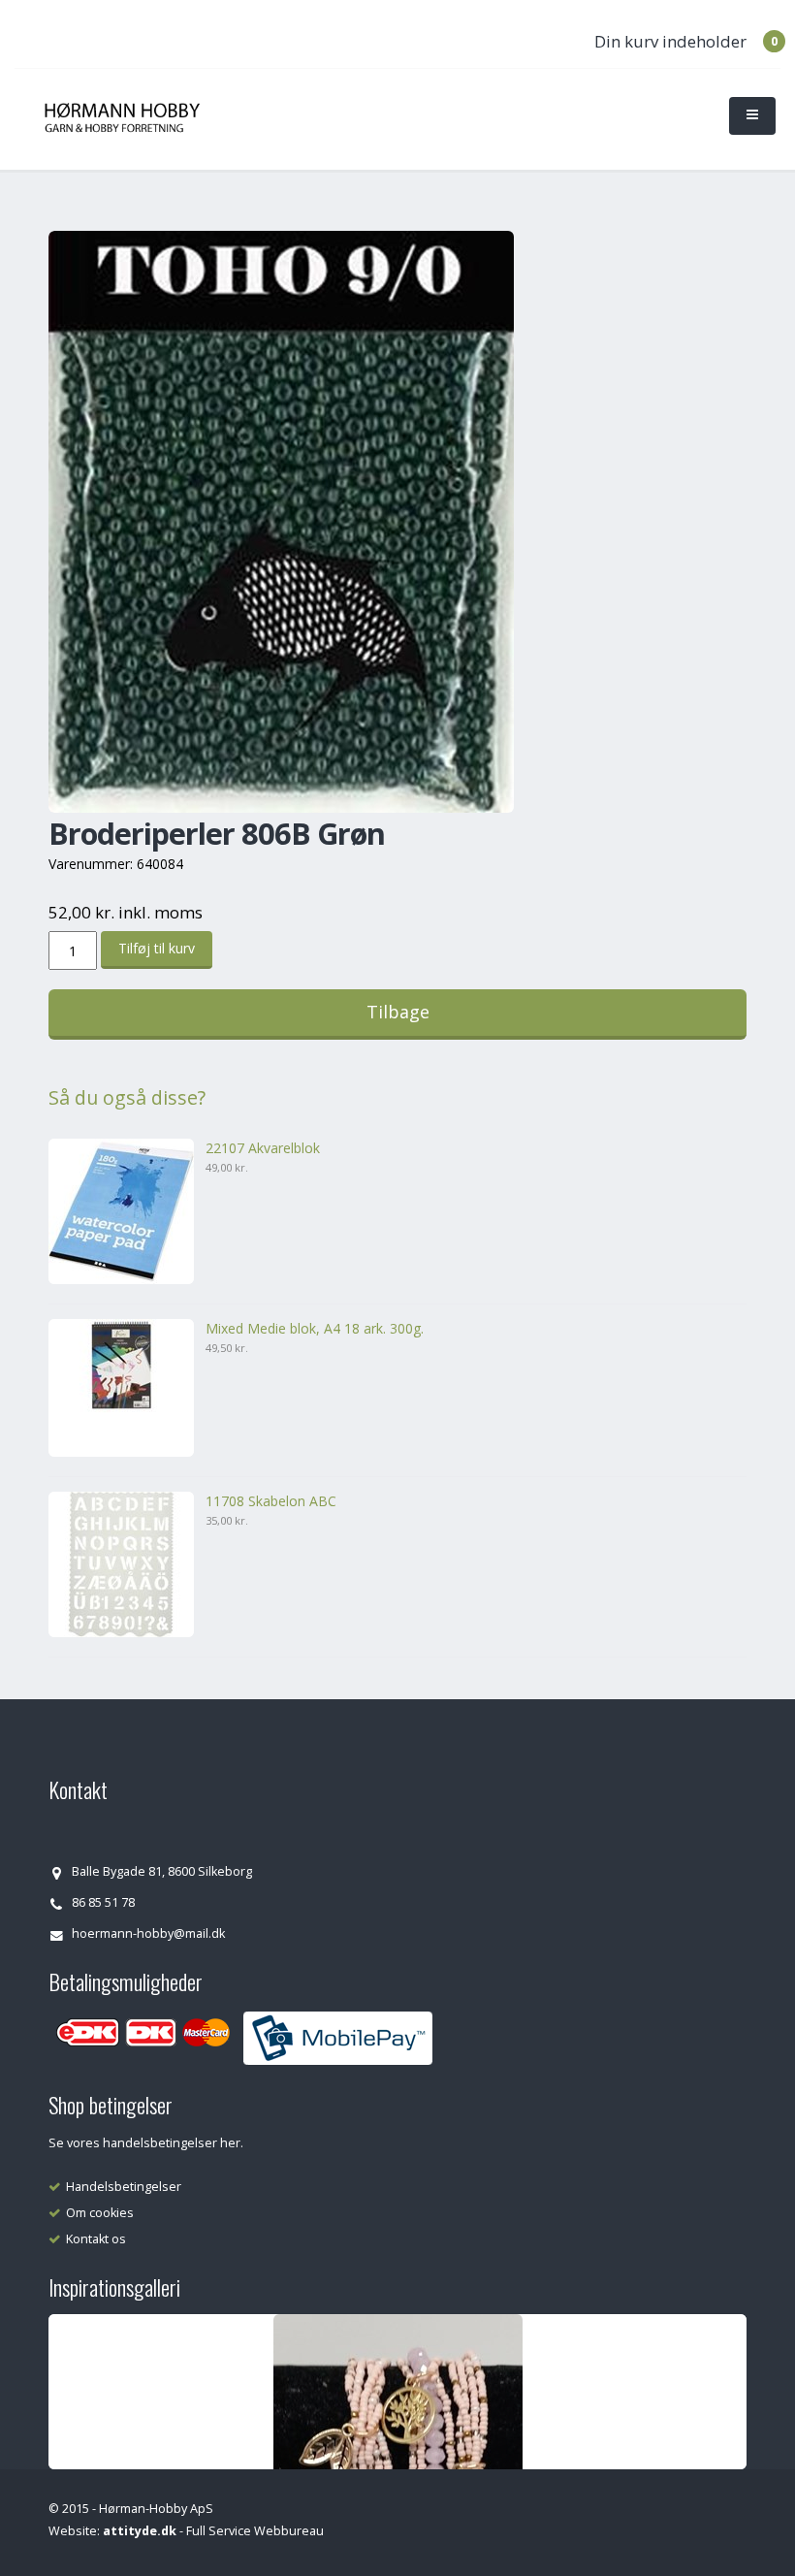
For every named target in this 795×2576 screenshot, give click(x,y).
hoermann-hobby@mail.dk (148, 1933)
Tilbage (398, 1012)
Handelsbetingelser (124, 2187)
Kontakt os (96, 2239)
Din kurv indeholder (670, 41)
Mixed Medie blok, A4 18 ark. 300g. (315, 1328)
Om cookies (100, 2213)
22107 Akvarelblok (263, 1148)
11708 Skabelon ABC (271, 1501)
